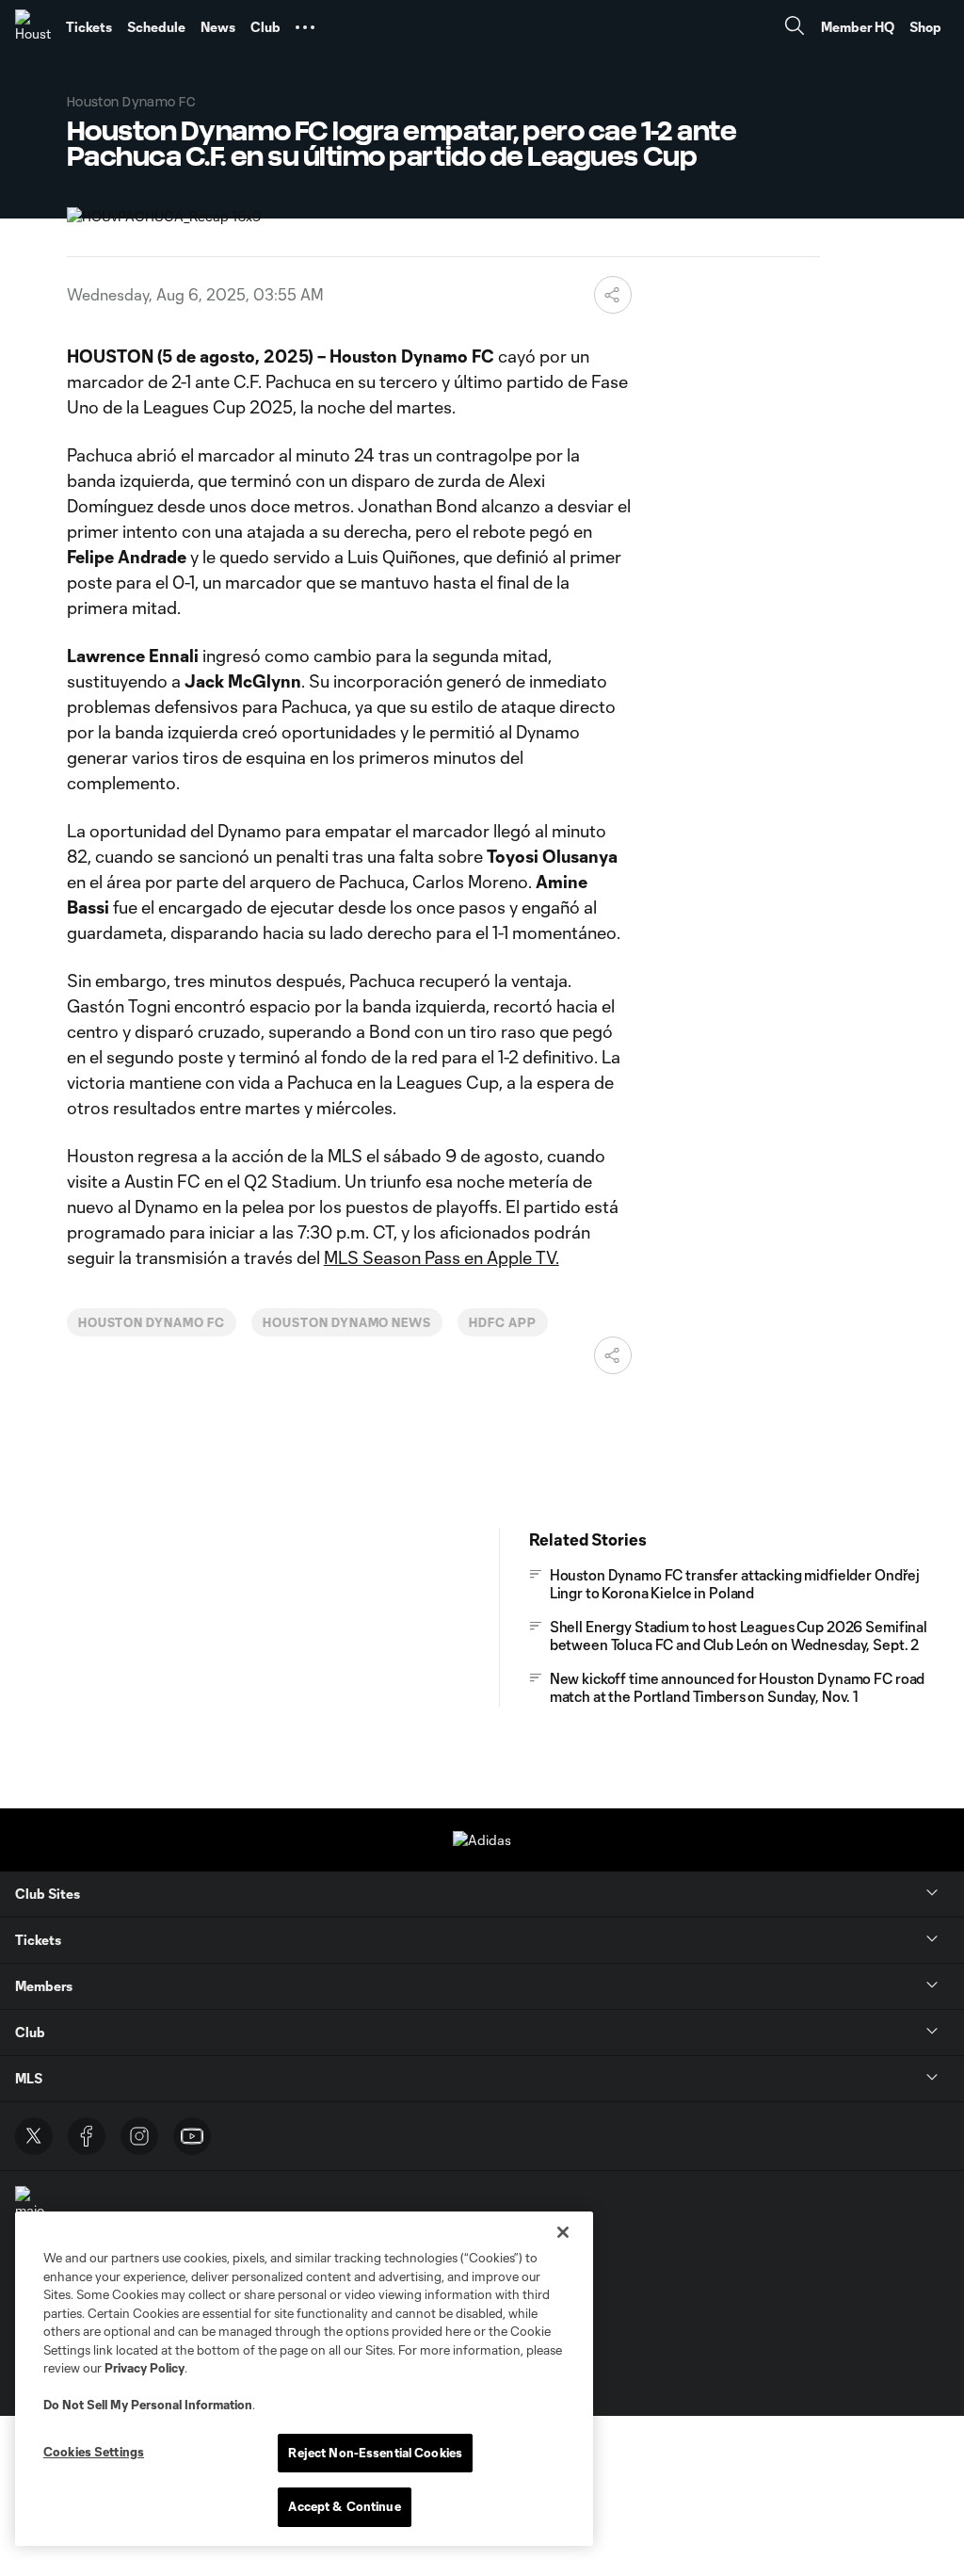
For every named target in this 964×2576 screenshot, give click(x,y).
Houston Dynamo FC (152, 1322)
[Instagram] (139, 2136)
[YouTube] (192, 2136)
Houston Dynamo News (347, 1322)
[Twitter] (34, 2136)
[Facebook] (87, 2136)
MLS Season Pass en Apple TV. (442, 1257)
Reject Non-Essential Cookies (375, 2453)
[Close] (563, 2232)
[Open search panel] (795, 28)
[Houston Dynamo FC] (33, 27)
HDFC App (503, 1322)
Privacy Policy (145, 2368)
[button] (305, 27)
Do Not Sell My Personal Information (148, 2405)
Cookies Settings (94, 2452)
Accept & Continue (344, 2506)
